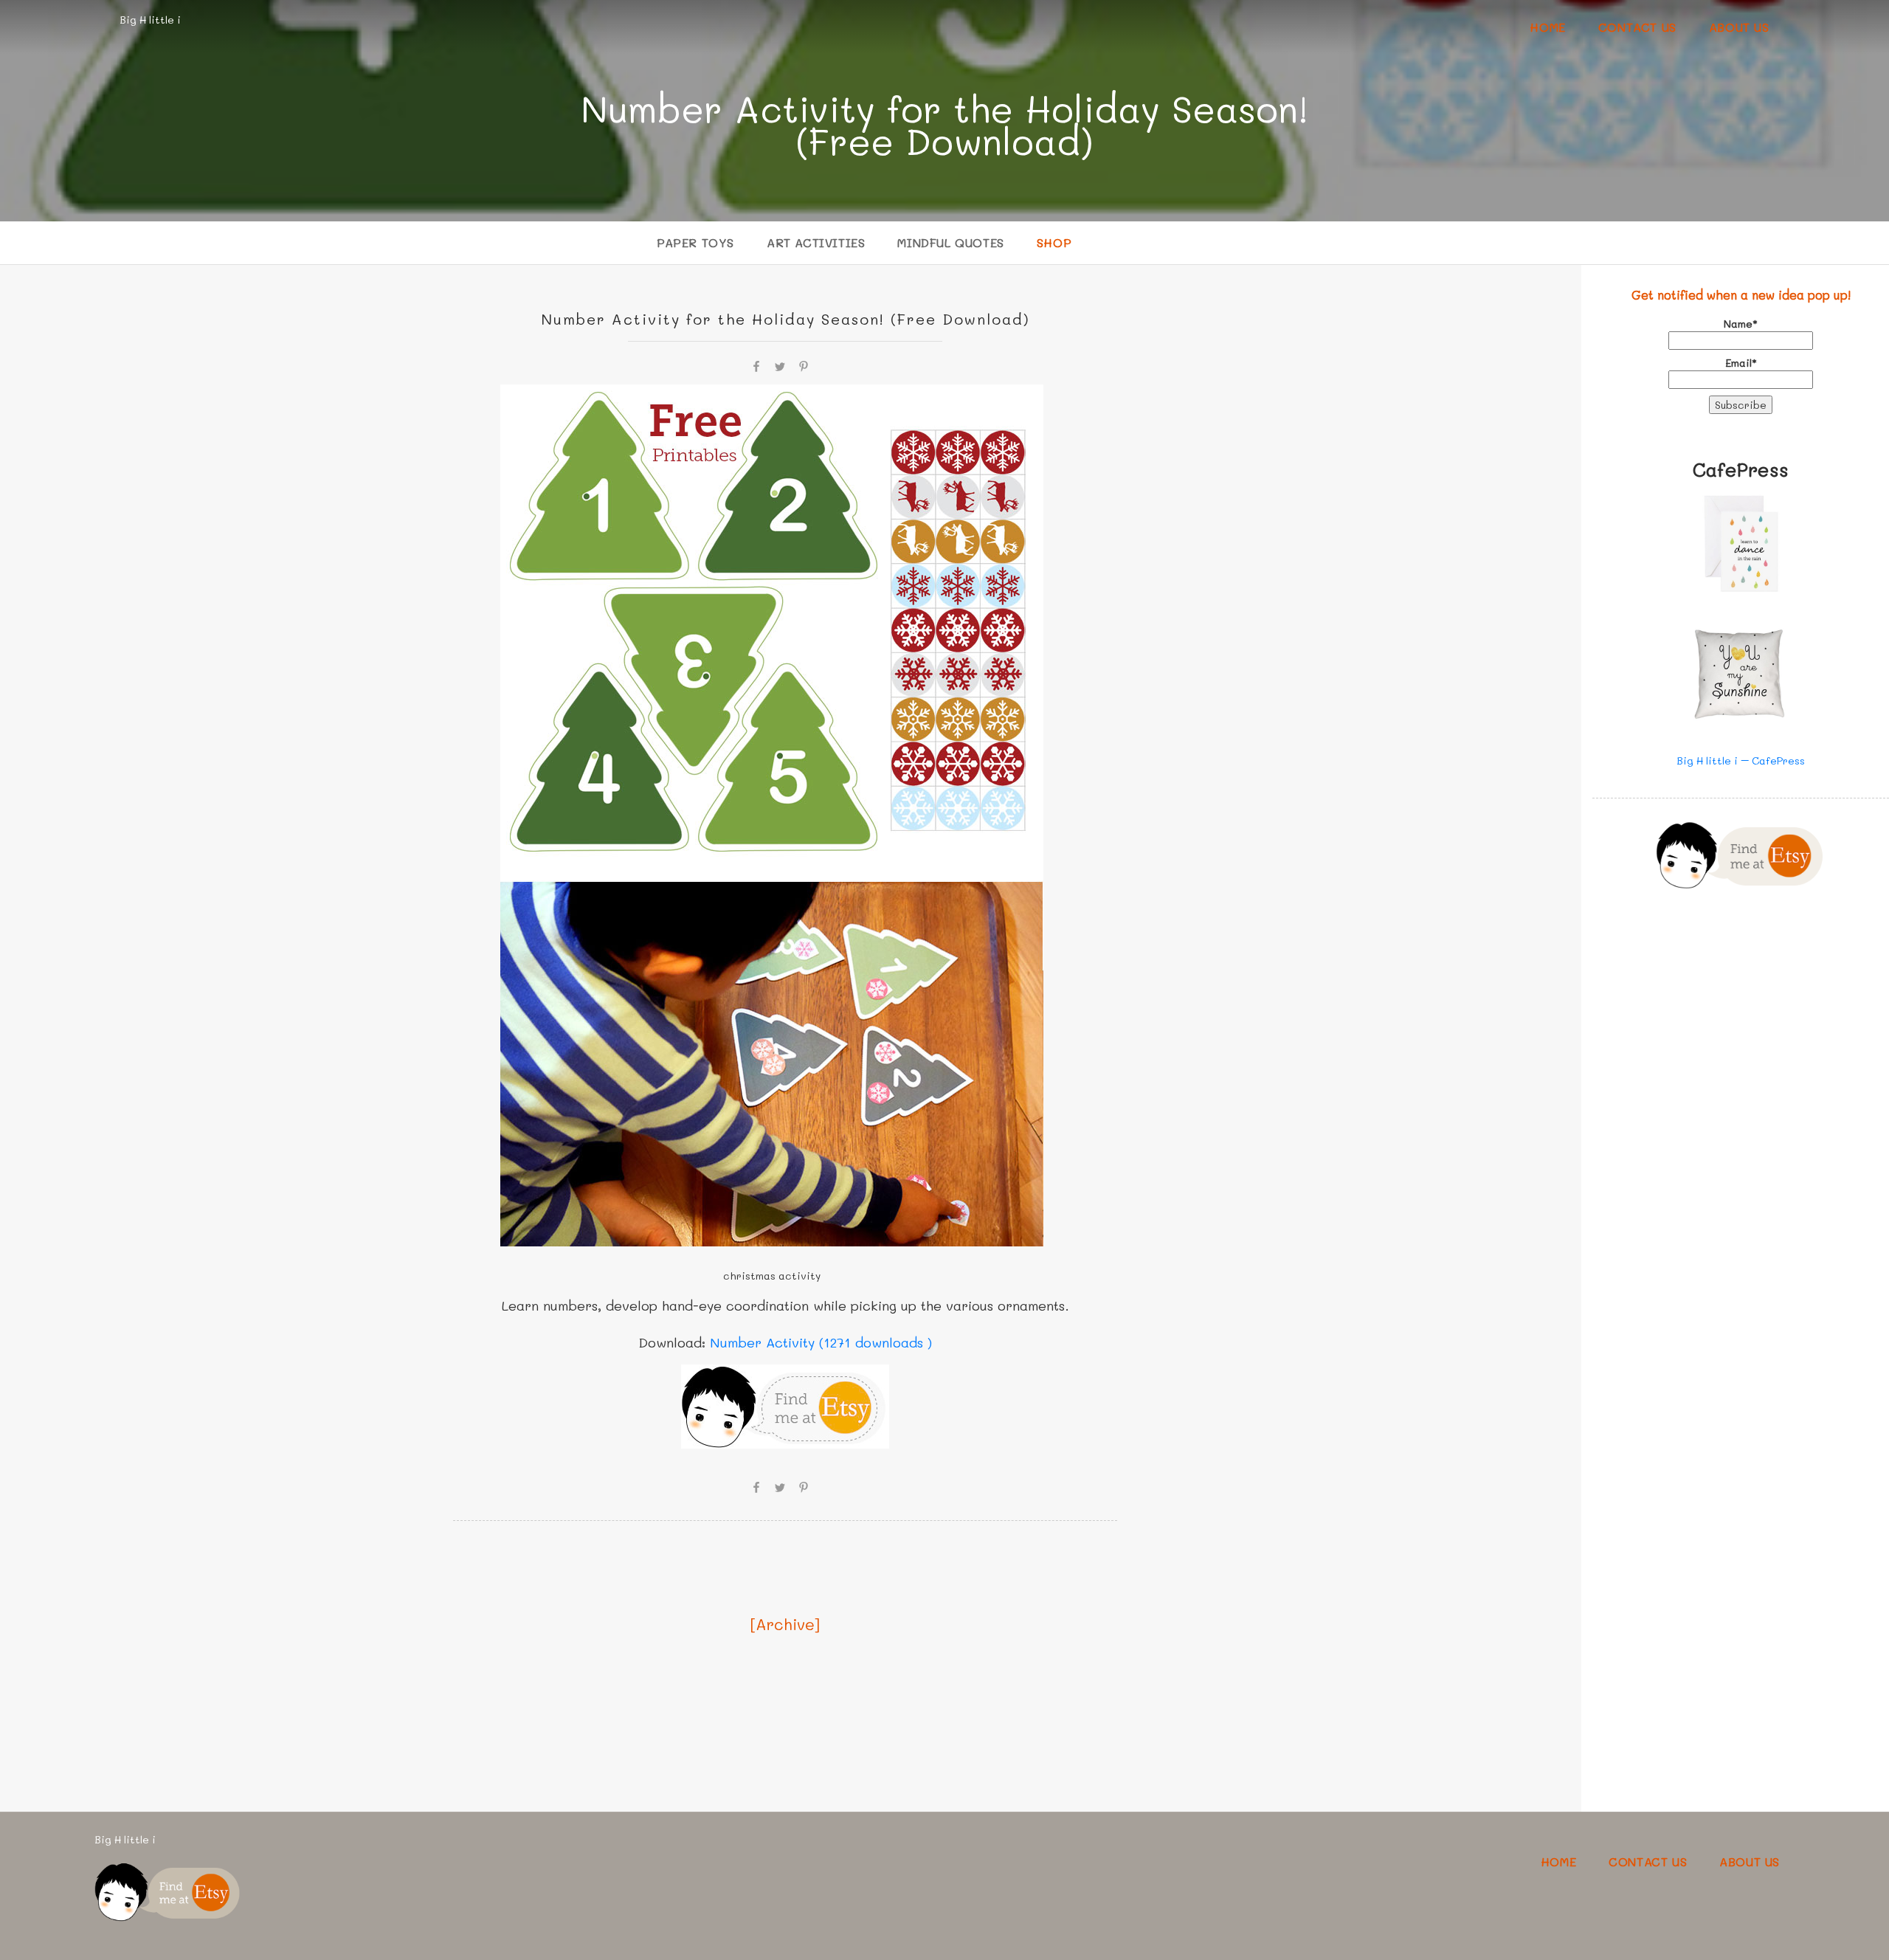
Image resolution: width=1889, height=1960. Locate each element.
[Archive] (785, 1624)
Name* (1741, 324)
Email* (1741, 363)
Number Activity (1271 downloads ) (821, 1342)
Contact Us (1637, 27)
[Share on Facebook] (756, 365)
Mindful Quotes (950, 242)
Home (1547, 27)
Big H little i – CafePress (1741, 760)
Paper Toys (695, 242)
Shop (1054, 242)
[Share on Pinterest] (804, 365)
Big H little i (150, 20)
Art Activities (816, 242)
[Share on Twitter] (780, 365)
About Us (1739, 27)
